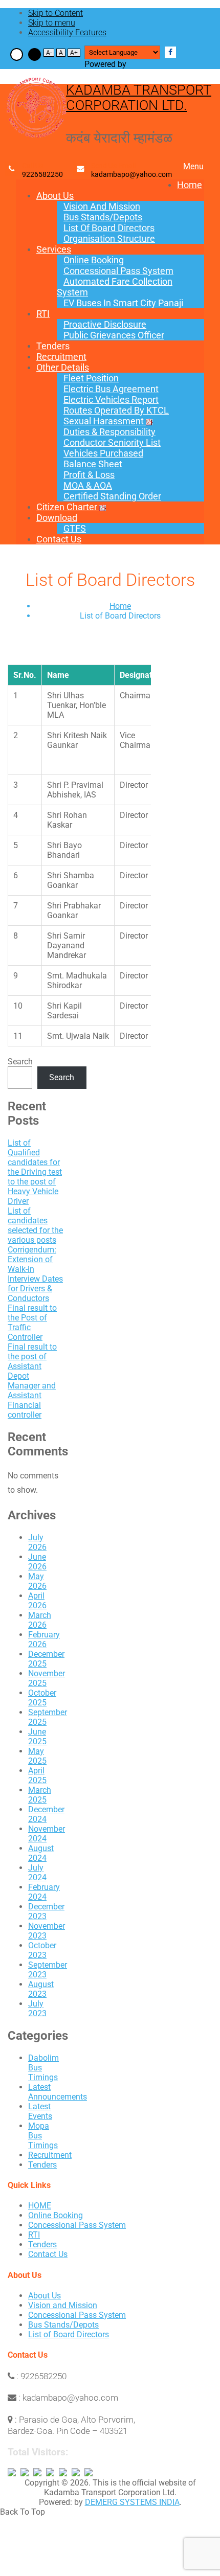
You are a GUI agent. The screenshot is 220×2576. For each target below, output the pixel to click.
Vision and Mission (102, 206)
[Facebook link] (170, 52)
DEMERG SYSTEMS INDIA (132, 2502)
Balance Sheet (93, 464)
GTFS (75, 528)
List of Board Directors (109, 228)
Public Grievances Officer (114, 335)
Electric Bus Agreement (111, 389)
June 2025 (37, 1737)
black (35, 54)
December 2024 (46, 1814)
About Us (55, 196)
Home (190, 185)
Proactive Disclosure (105, 324)
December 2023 (46, 1911)
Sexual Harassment (104, 421)
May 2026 (37, 1581)
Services (54, 249)
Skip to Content (56, 13)
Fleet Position (91, 378)
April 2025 (37, 1775)
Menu (193, 166)
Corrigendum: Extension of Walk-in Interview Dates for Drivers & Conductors (35, 1274)
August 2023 (41, 1989)
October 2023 (42, 1950)
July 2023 (37, 2009)
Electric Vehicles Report (111, 400)
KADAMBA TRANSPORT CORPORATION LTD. (139, 98)
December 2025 (46, 1659)
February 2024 (44, 1892)
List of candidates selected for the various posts (35, 1225)
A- (49, 53)
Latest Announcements (58, 2092)
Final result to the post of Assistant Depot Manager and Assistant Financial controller (32, 1381)
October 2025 (42, 1698)
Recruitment (61, 357)
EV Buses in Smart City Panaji (123, 303)
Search (20, 1062)
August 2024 (41, 1853)
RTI (43, 314)
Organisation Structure (109, 238)
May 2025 (37, 1756)
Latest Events (40, 2111)
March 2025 (40, 1795)
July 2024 (37, 1873)
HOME (40, 2206)
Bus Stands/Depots (103, 217)
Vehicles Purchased (103, 453)
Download (57, 518)
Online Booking (94, 260)
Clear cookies (17, 54)
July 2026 (37, 1542)
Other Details (63, 367)
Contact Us (59, 539)
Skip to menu (52, 23)
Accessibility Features (67, 32)
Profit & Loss (89, 475)
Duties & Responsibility (109, 432)
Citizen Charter (67, 507)
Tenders (53, 346)
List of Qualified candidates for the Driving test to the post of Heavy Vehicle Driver (35, 1172)
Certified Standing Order (112, 496)
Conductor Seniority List (112, 442)
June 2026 (37, 1562)
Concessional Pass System (118, 271)
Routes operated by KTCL (116, 410)
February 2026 (44, 1639)
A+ (74, 53)
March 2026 (40, 1620)
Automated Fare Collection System (115, 287)
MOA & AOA (88, 485)
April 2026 (37, 1601)
